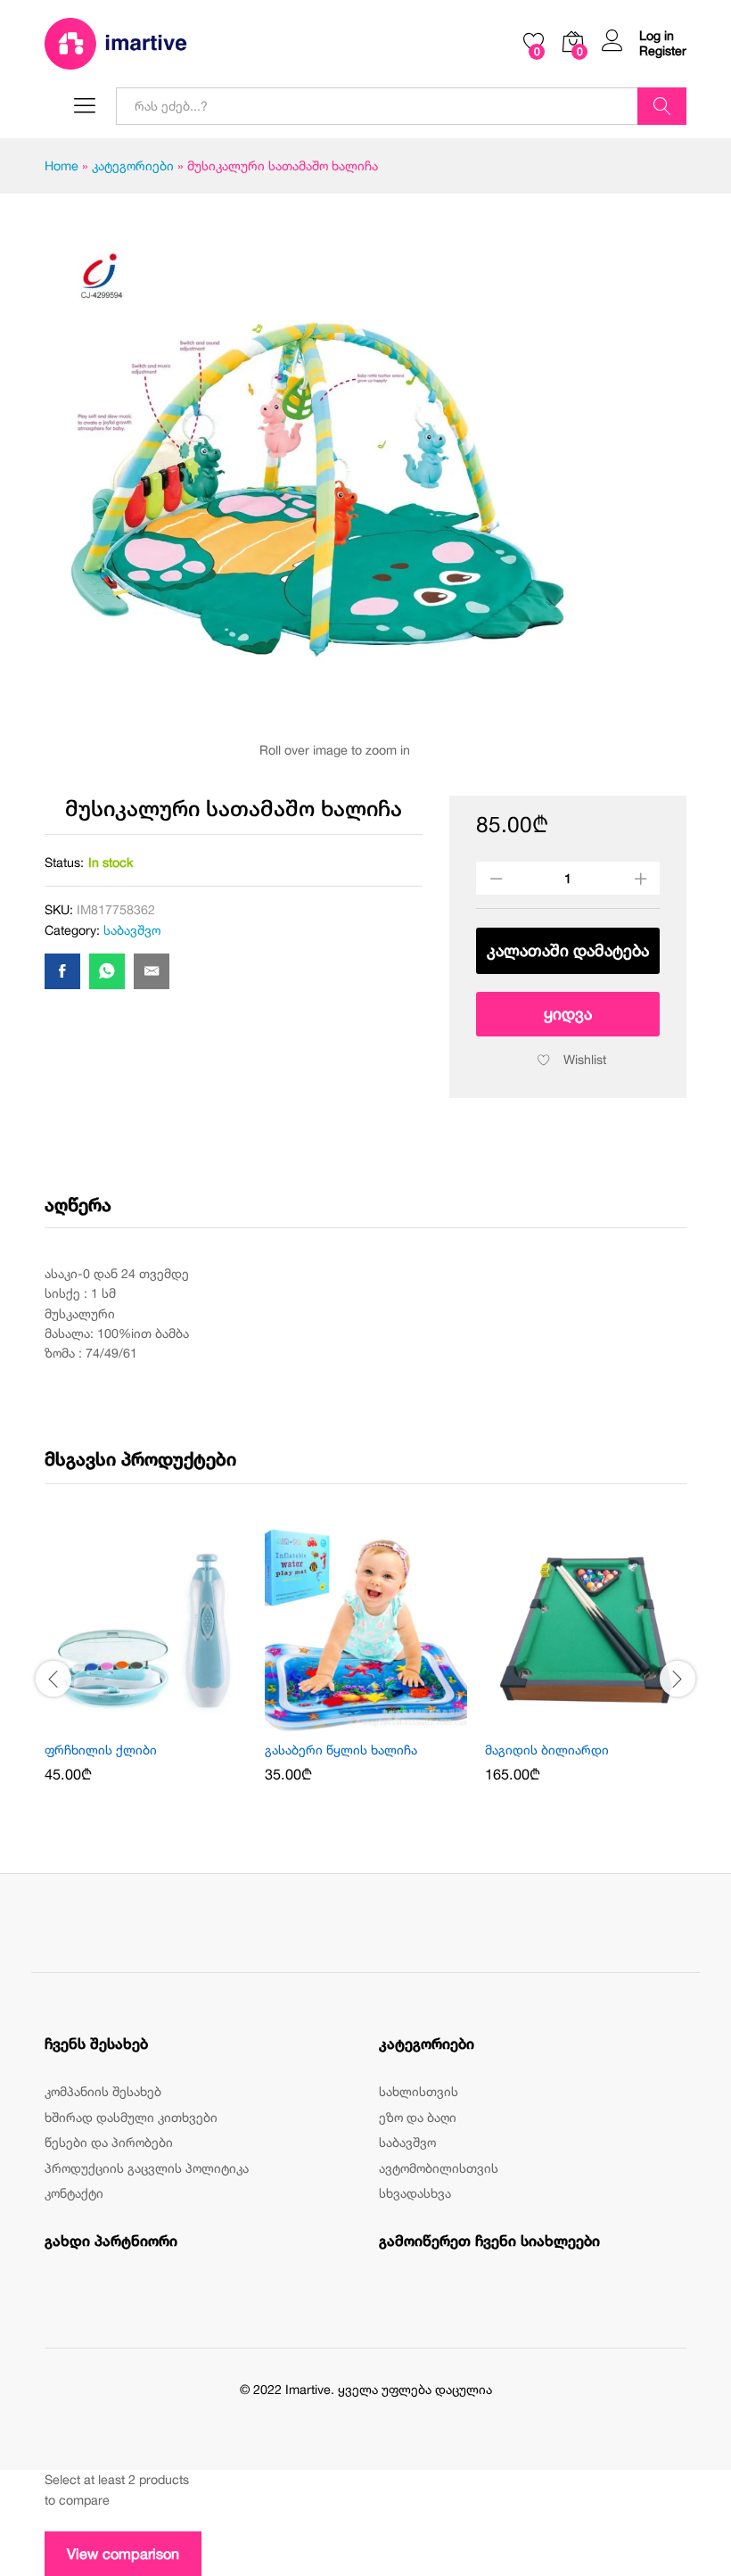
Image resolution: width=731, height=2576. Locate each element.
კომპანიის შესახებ (103, 2091)
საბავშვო (132, 930)
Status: (64, 862)
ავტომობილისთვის (439, 2168)
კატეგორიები (133, 165)
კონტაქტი (74, 2193)
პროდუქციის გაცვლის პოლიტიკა (147, 2168)
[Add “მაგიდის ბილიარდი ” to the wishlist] (607, 1721)
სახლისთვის (419, 2091)
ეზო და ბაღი (418, 2117)
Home (62, 165)
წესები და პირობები (109, 2142)
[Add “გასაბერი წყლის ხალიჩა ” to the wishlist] (387, 1721)
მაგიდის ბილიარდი (549, 1750)
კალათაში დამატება (568, 950)
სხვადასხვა (415, 2193)
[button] (346, 1721)
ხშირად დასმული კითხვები (131, 2117)
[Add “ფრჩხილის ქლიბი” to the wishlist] (167, 1721)
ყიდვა (568, 1014)
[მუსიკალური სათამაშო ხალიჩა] (62, 971)
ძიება (662, 106)
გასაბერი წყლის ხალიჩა (343, 1750)
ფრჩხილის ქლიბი (101, 1750)
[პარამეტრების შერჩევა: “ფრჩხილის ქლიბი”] (126, 1721)
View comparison (123, 2554)
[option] (146, 1668)
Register (663, 51)
